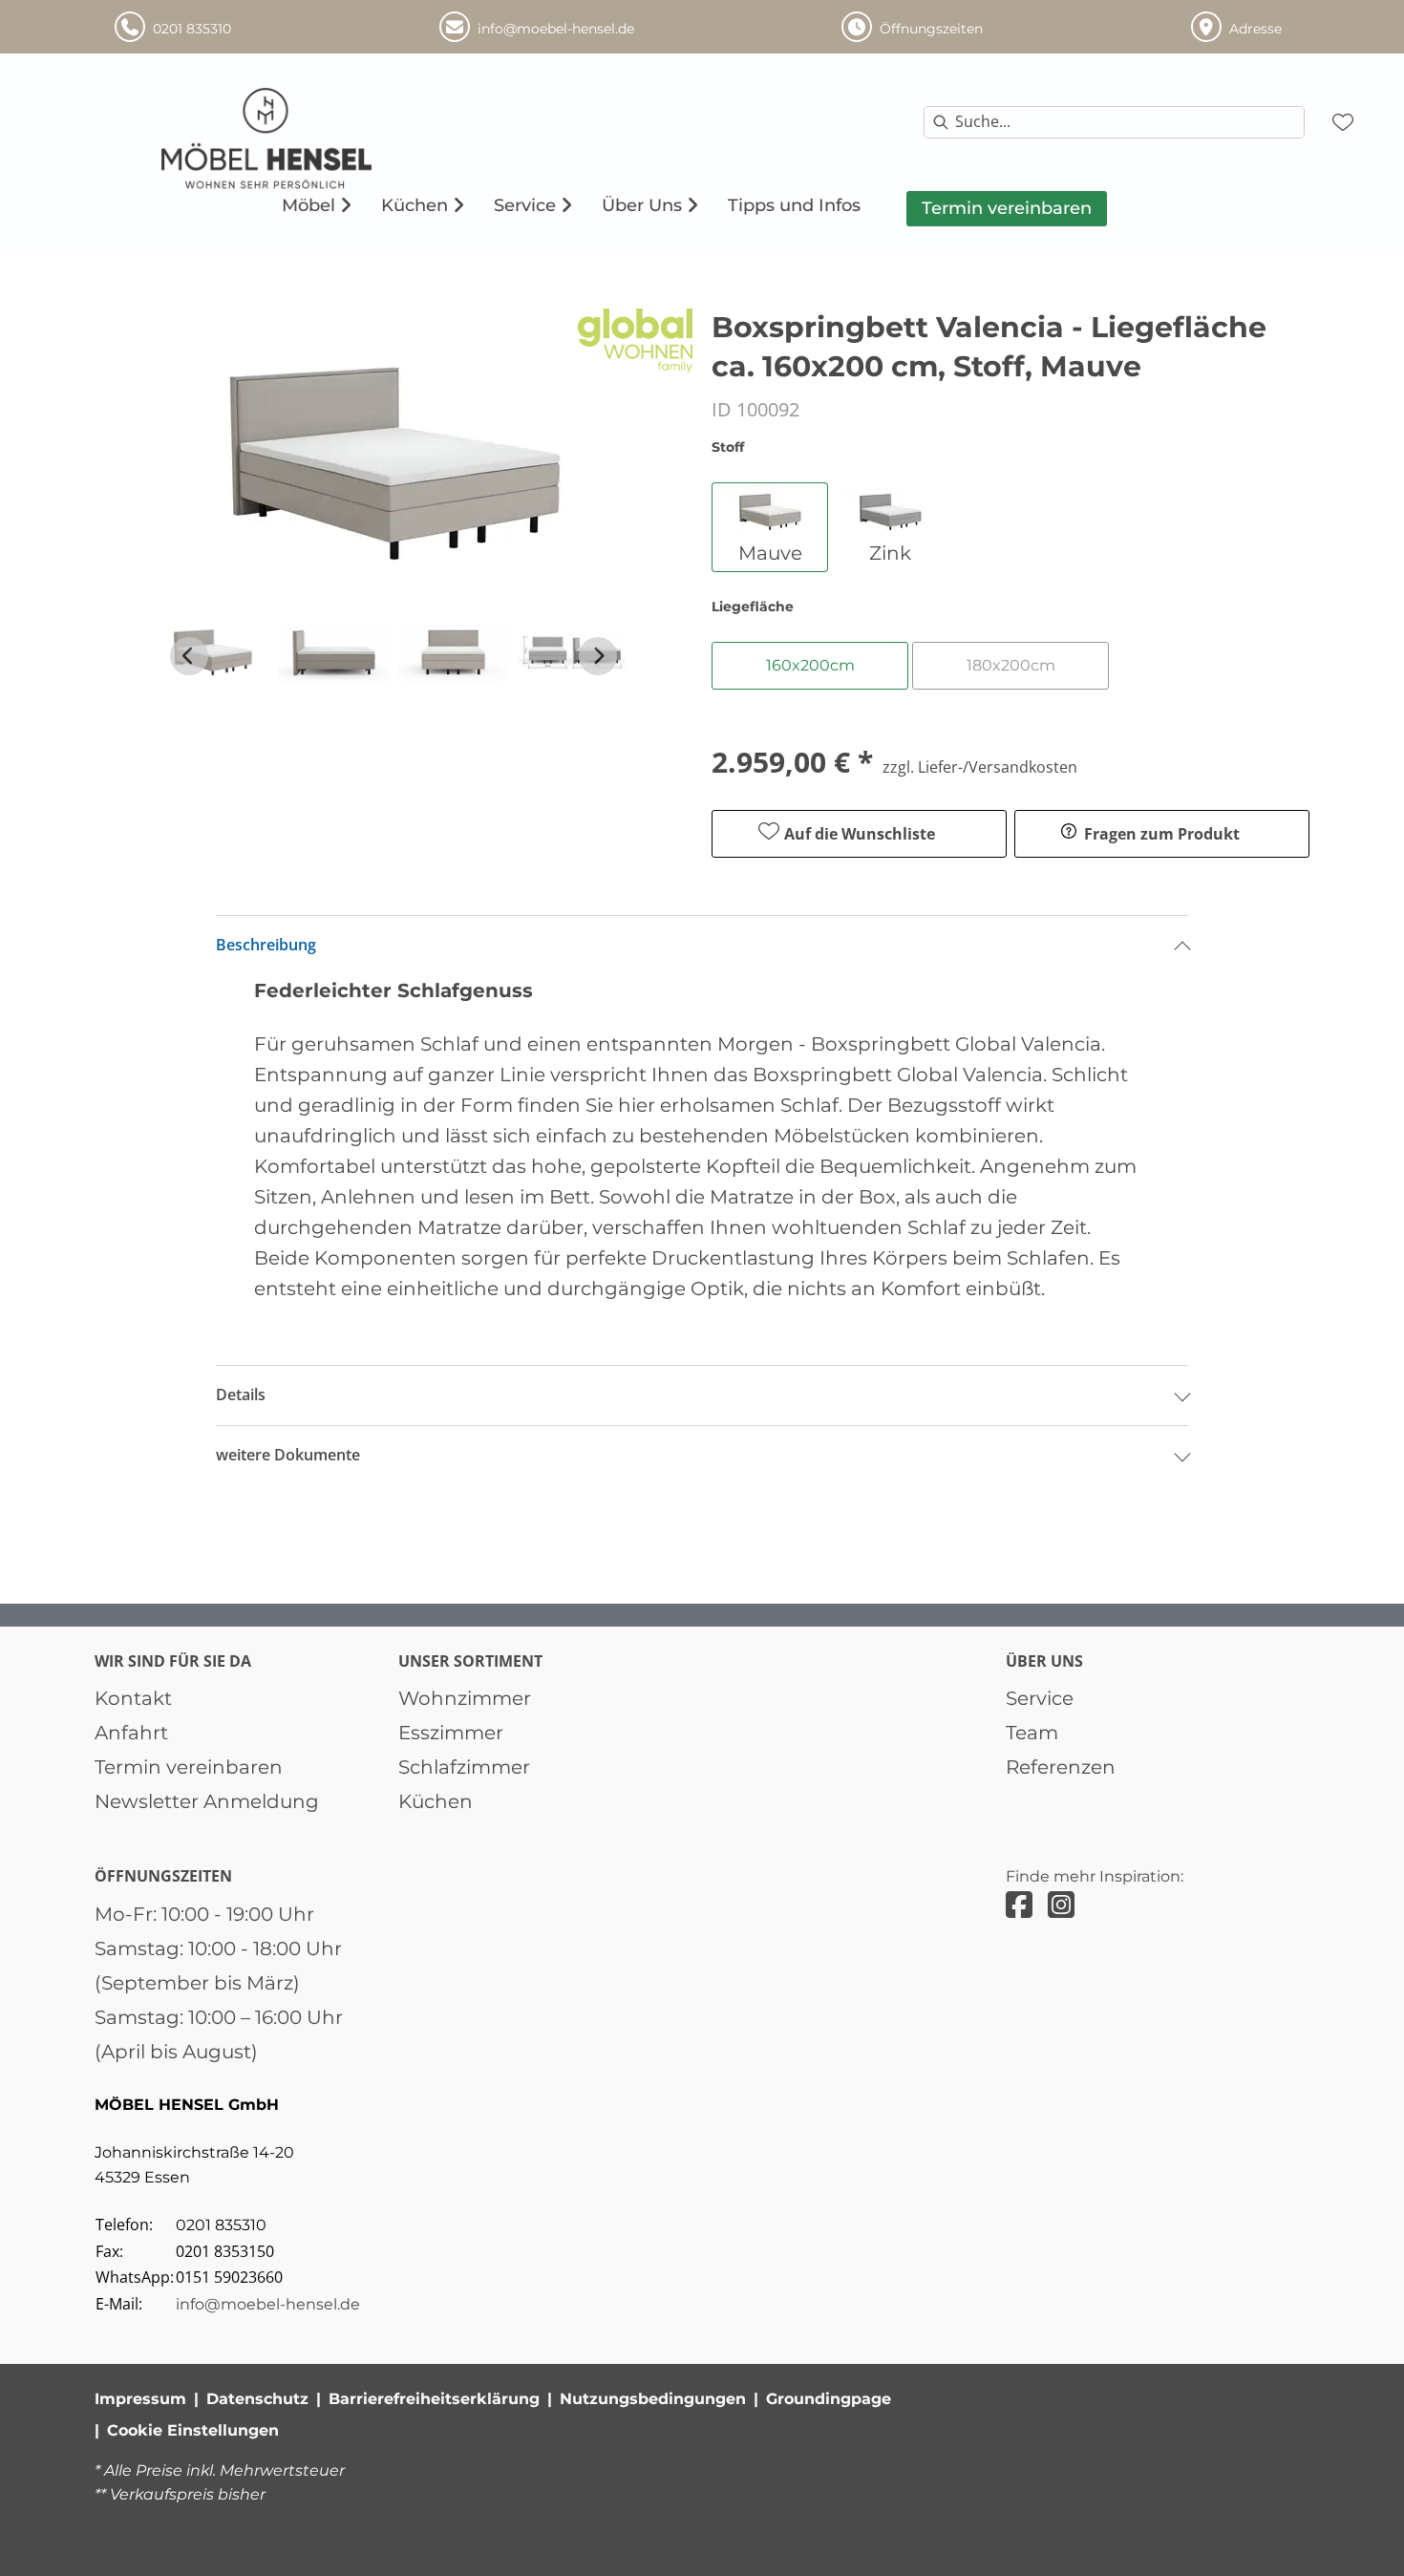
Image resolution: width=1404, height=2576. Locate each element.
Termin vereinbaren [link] (189, 1767)
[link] (308, 205)
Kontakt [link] (133, 1698)
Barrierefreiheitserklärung (434, 2399)
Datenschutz (257, 2399)
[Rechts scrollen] (598, 656)
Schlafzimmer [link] (464, 1767)
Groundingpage (829, 2399)
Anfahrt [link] (131, 1733)
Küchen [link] (436, 1801)
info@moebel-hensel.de (268, 2304)
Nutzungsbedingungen (653, 2399)
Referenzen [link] (1061, 1767)
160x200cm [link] (810, 665)
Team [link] (1032, 1733)
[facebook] (1019, 1905)
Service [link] (1040, 1698)
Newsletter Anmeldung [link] (207, 1801)
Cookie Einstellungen (193, 2430)
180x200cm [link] (1011, 665)
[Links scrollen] (189, 656)
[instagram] (1061, 1905)
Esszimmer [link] (451, 1733)
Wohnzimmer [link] (465, 1698)
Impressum (140, 2399)
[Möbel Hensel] (308, 138)
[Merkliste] (1343, 122)
